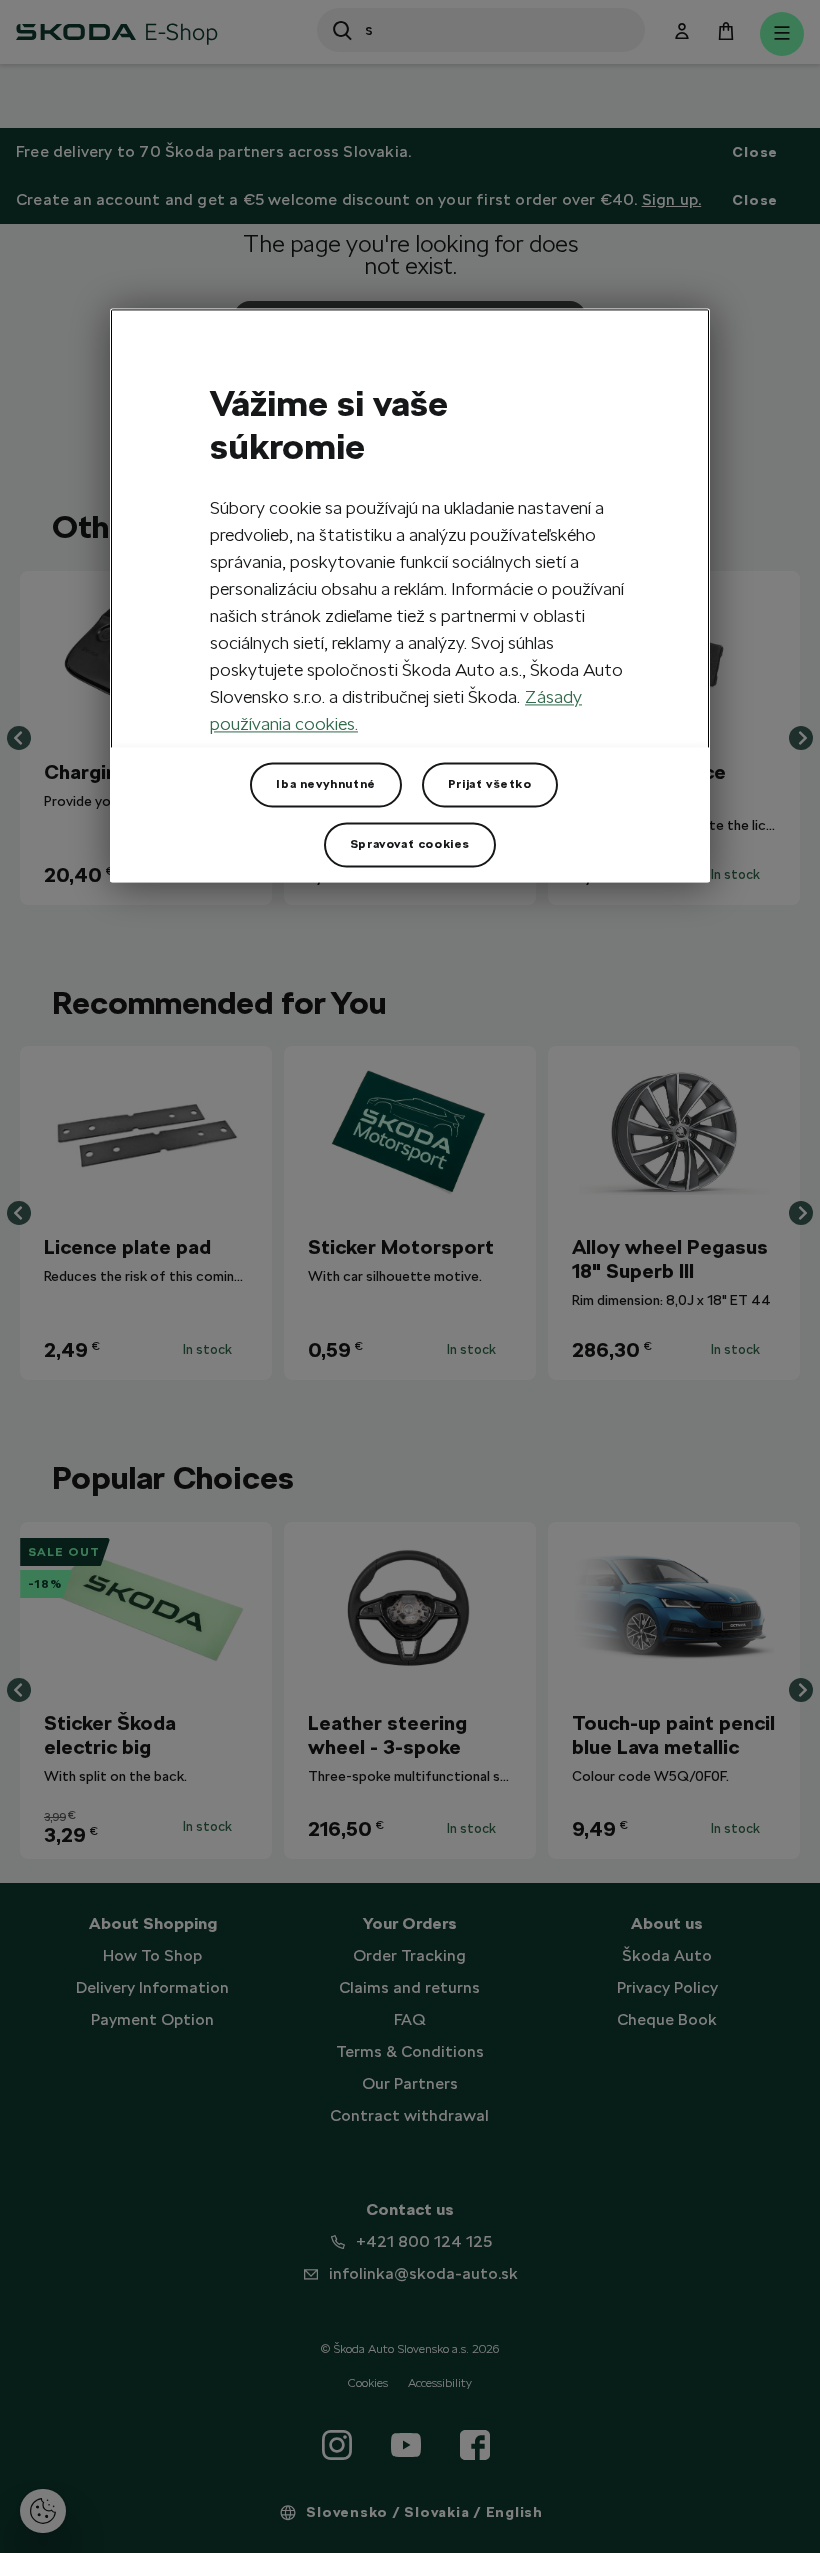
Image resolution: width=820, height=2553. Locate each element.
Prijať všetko (490, 784)
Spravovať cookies (410, 844)
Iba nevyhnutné (325, 784)
